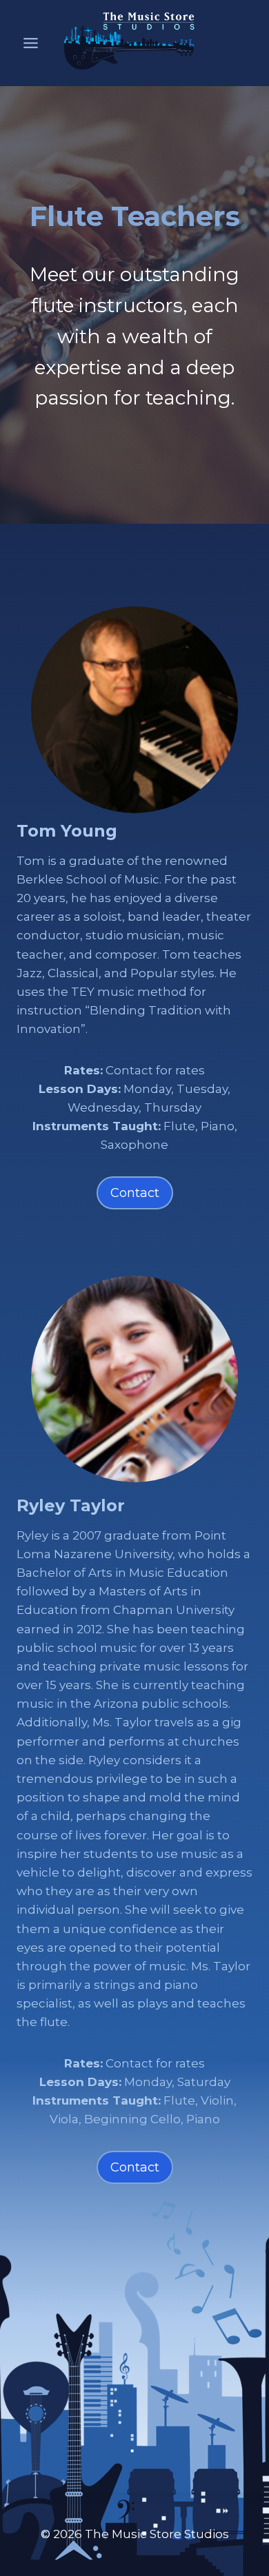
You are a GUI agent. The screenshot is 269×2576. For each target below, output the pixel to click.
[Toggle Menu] (31, 35)
